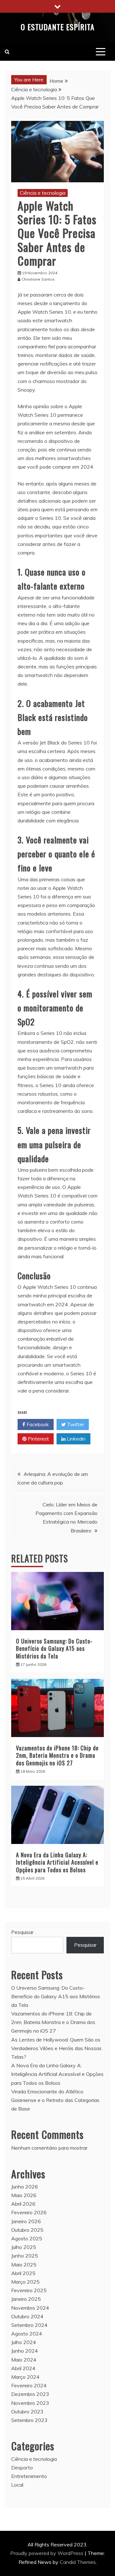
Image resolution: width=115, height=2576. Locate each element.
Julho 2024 (24, 2342)
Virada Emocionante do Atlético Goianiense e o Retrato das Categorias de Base (55, 2100)
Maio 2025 (24, 2265)
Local (17, 2485)
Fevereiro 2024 (29, 2385)
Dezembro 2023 (30, 2394)
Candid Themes (78, 2562)
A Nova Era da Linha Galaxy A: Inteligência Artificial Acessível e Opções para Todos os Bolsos (57, 1862)
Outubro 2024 (27, 2316)
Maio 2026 (24, 2195)
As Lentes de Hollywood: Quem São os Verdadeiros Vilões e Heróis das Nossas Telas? (56, 2048)
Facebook (37, 1424)
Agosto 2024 (27, 2334)
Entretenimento (29, 2476)
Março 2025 (25, 2282)
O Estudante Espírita (58, 27)
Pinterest (38, 1439)
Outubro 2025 (27, 2230)
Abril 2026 (23, 2204)
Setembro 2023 (29, 2420)
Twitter (75, 1424)
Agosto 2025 (27, 2238)
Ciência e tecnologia (43, 193)
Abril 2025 (23, 2273)
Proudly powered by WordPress (47, 2553)
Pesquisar (22, 1932)
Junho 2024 (25, 2351)
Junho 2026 (25, 2187)
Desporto (22, 2468)
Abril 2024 (23, 2368)
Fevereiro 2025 (29, 2290)
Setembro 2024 (29, 2325)
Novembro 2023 (30, 2403)
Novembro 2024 (30, 2308)
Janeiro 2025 (26, 2299)
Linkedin (76, 1439)
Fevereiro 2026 (29, 2212)
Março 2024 (25, 2377)
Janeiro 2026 (26, 2221)
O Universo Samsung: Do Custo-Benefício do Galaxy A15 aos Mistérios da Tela (54, 1648)
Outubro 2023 (27, 2412)
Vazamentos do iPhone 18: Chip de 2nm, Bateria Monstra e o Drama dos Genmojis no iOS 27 (57, 1755)
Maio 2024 (24, 2360)
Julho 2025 (24, 2247)
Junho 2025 (25, 2256)
